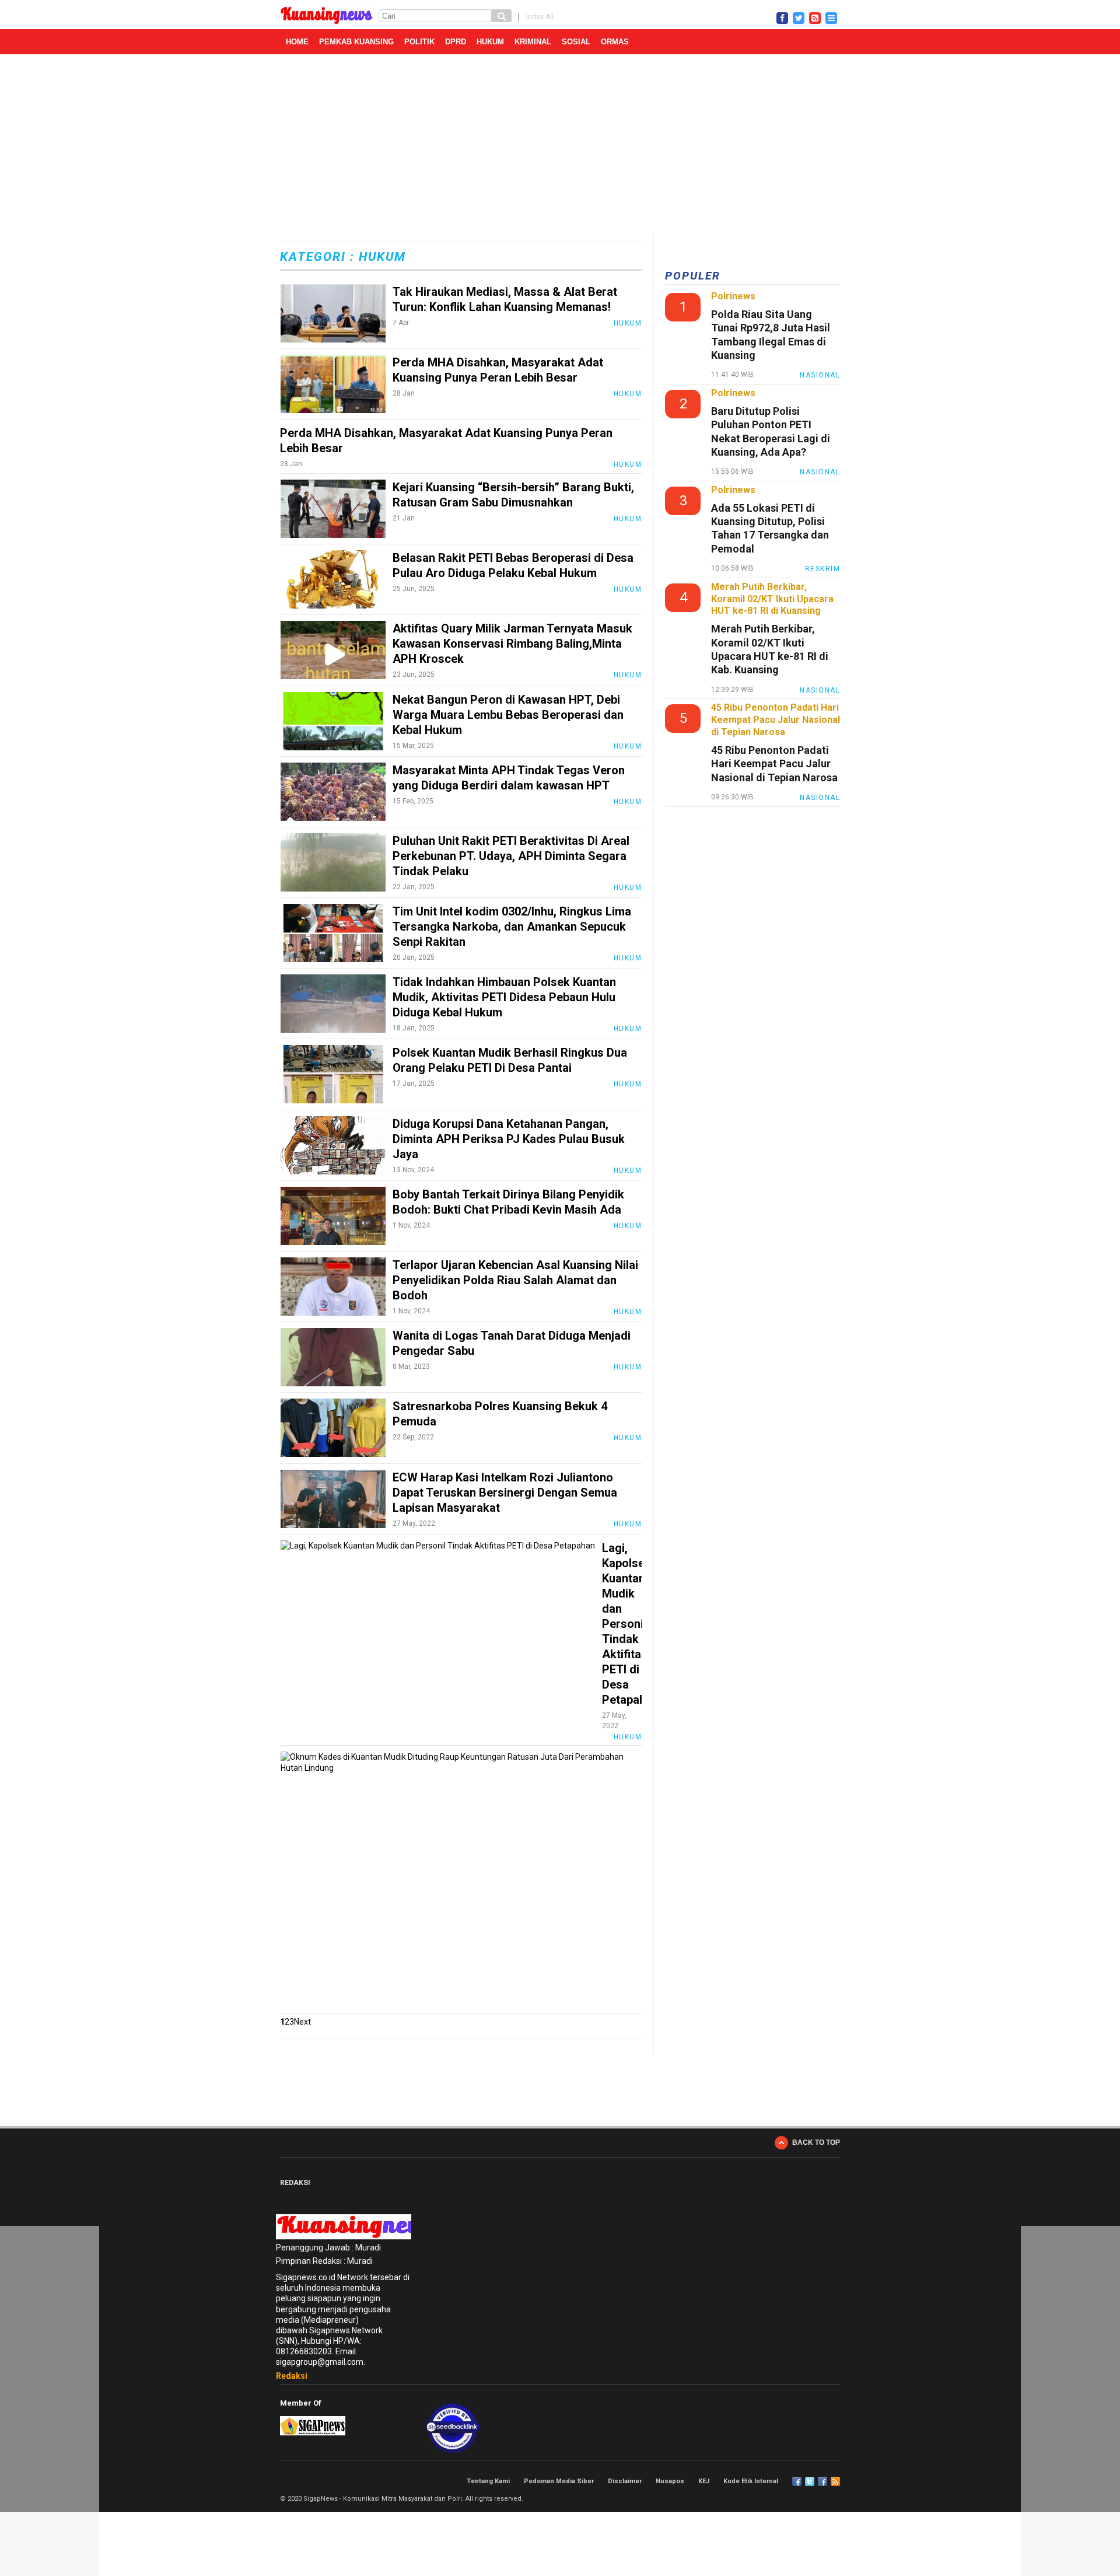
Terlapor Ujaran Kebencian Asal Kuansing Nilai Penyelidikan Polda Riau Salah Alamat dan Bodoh (515, 1280)
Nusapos (670, 2481)
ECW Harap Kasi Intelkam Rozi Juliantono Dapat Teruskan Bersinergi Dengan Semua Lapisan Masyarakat (505, 1493)
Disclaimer (625, 2481)
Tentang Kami (488, 2481)
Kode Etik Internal (751, 2481)
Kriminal (533, 42)
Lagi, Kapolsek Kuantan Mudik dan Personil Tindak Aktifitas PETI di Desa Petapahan (630, 1624)
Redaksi (292, 2376)
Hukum (490, 42)
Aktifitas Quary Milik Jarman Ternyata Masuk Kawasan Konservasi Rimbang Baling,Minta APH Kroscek (512, 644)
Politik (419, 42)
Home (297, 42)
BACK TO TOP (816, 2142)
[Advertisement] (560, 146)
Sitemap (822, 2481)
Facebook (797, 2481)
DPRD (456, 42)
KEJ (704, 2481)
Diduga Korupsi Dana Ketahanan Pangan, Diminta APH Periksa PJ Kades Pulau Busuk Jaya (509, 1139)
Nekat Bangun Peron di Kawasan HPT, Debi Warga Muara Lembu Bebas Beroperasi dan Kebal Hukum (508, 715)
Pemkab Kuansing (356, 42)
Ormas (615, 42)
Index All (540, 17)
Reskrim (823, 569)
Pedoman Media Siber (559, 2481)
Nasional (820, 375)
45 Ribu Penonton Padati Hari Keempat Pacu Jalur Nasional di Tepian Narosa (774, 764)
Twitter (810, 2481)
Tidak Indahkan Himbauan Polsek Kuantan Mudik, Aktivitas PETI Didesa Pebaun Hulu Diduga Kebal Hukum (504, 997)
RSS (835, 2481)
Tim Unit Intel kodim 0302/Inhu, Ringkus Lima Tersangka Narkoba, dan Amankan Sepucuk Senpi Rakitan (512, 927)
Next (302, 2022)
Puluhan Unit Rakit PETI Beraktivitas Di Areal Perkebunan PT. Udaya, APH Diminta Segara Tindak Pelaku (511, 856)
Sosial (576, 42)
